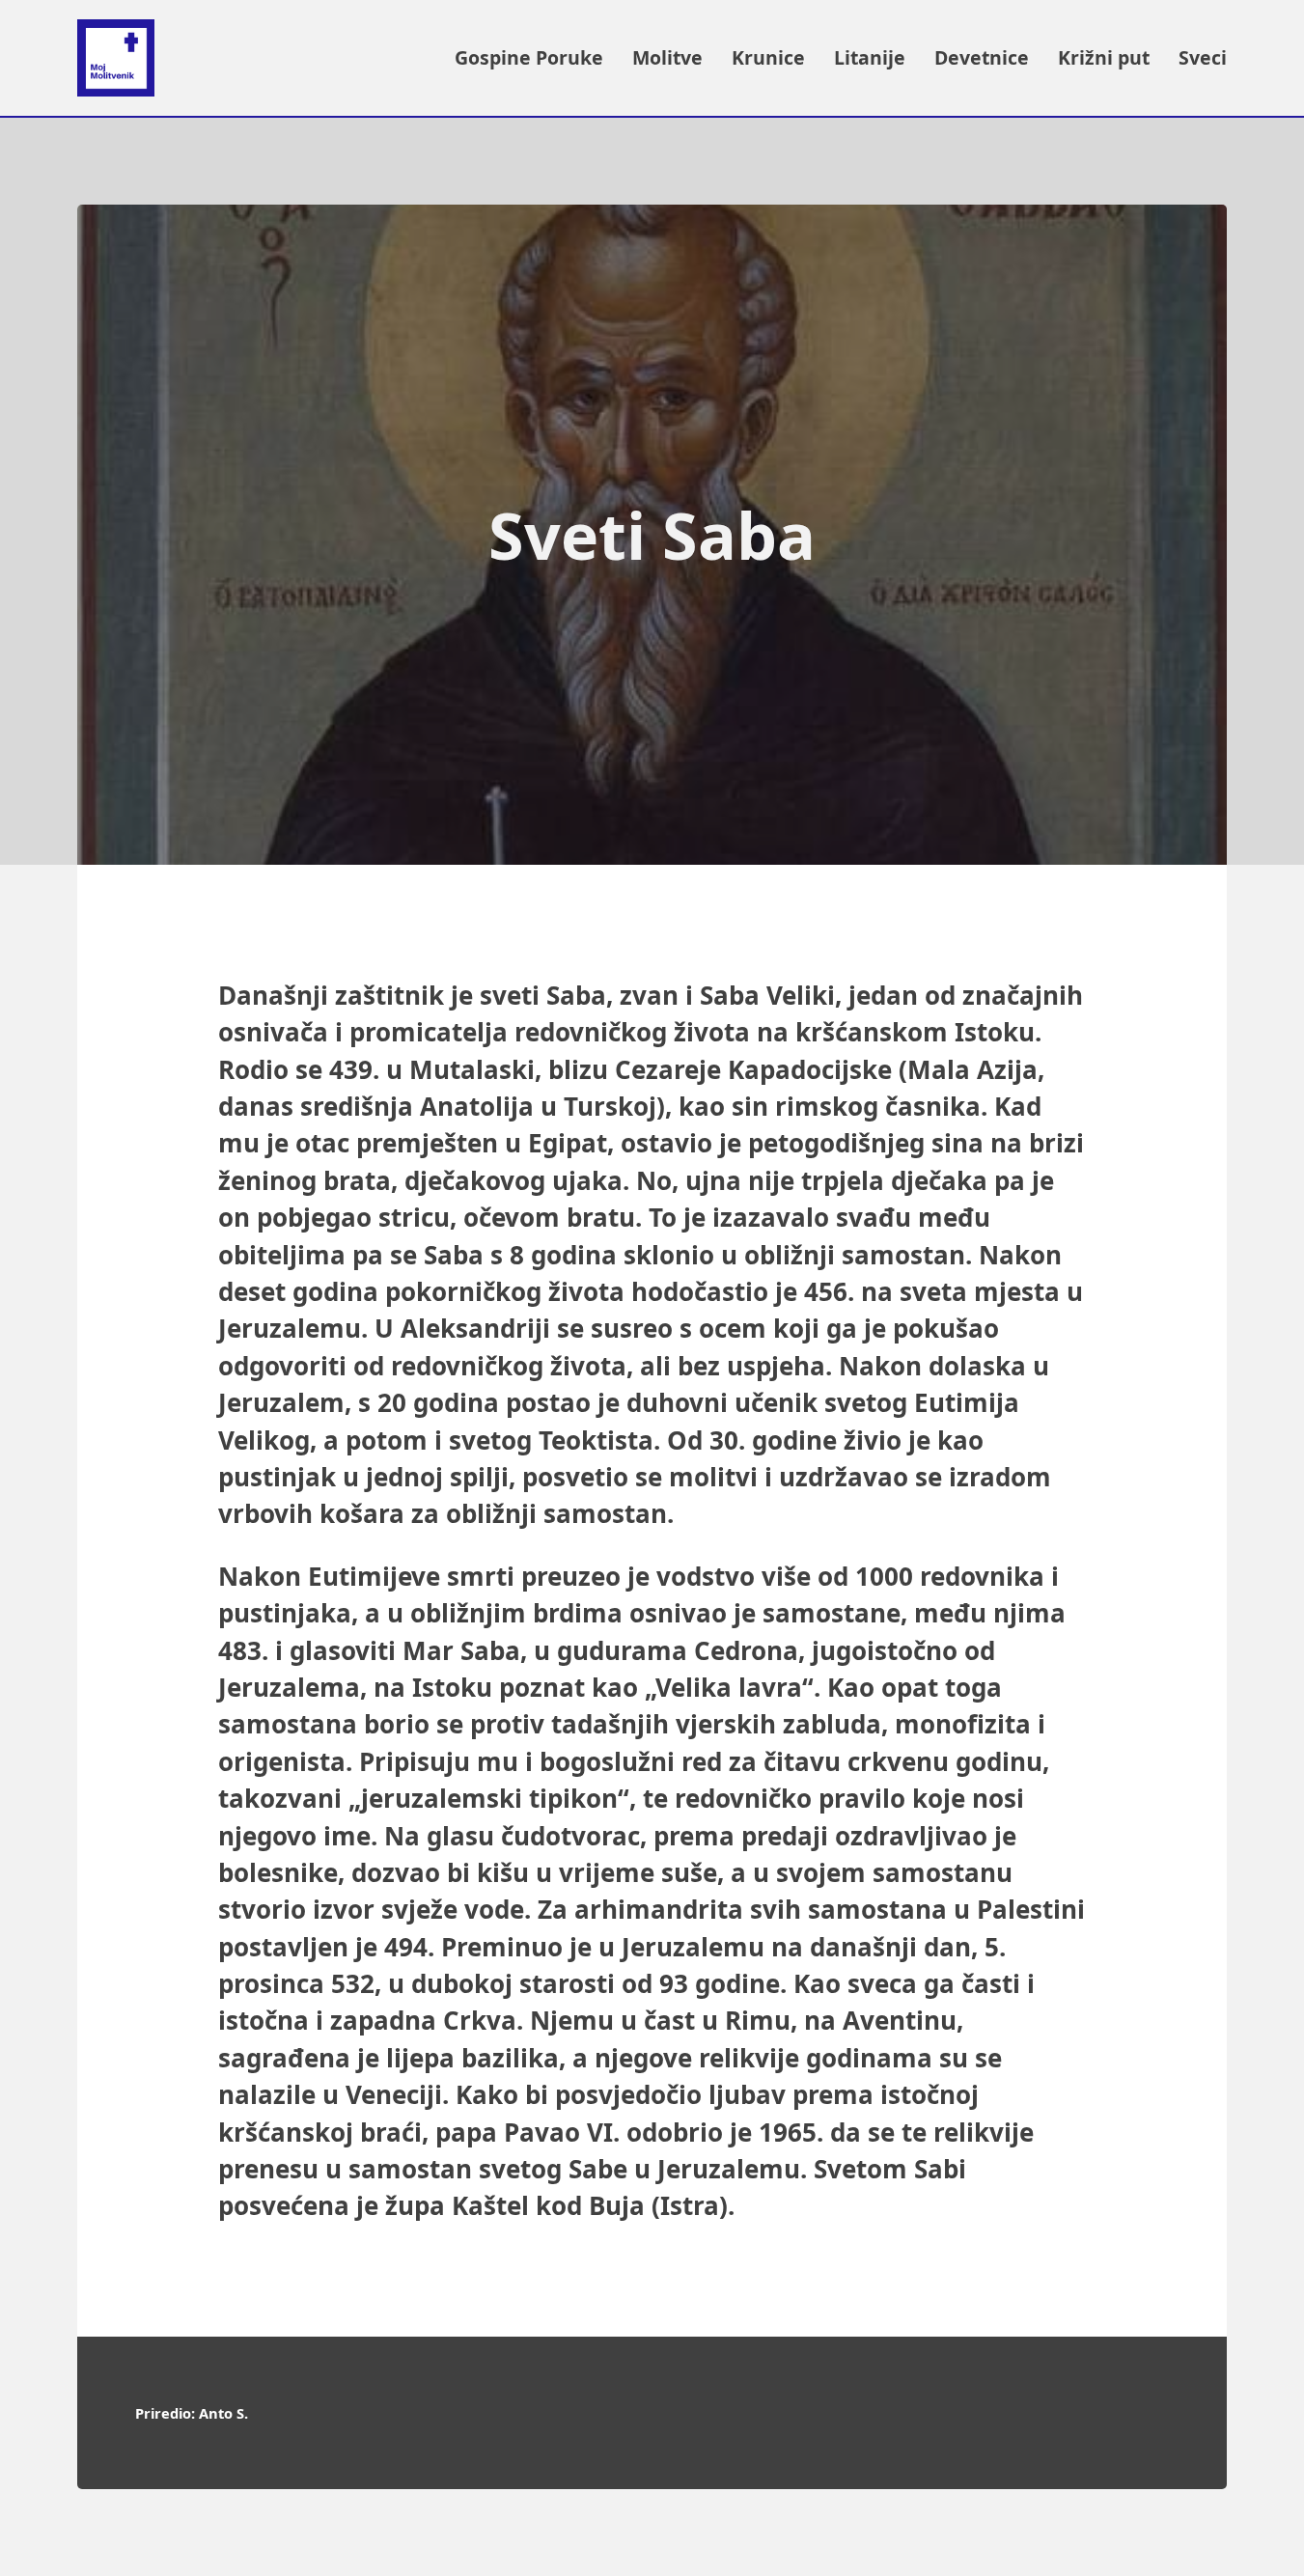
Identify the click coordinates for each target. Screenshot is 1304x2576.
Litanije (870, 57)
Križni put (1104, 57)
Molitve (667, 57)
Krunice (768, 57)
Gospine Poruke (529, 57)
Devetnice (982, 57)
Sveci (1203, 57)
